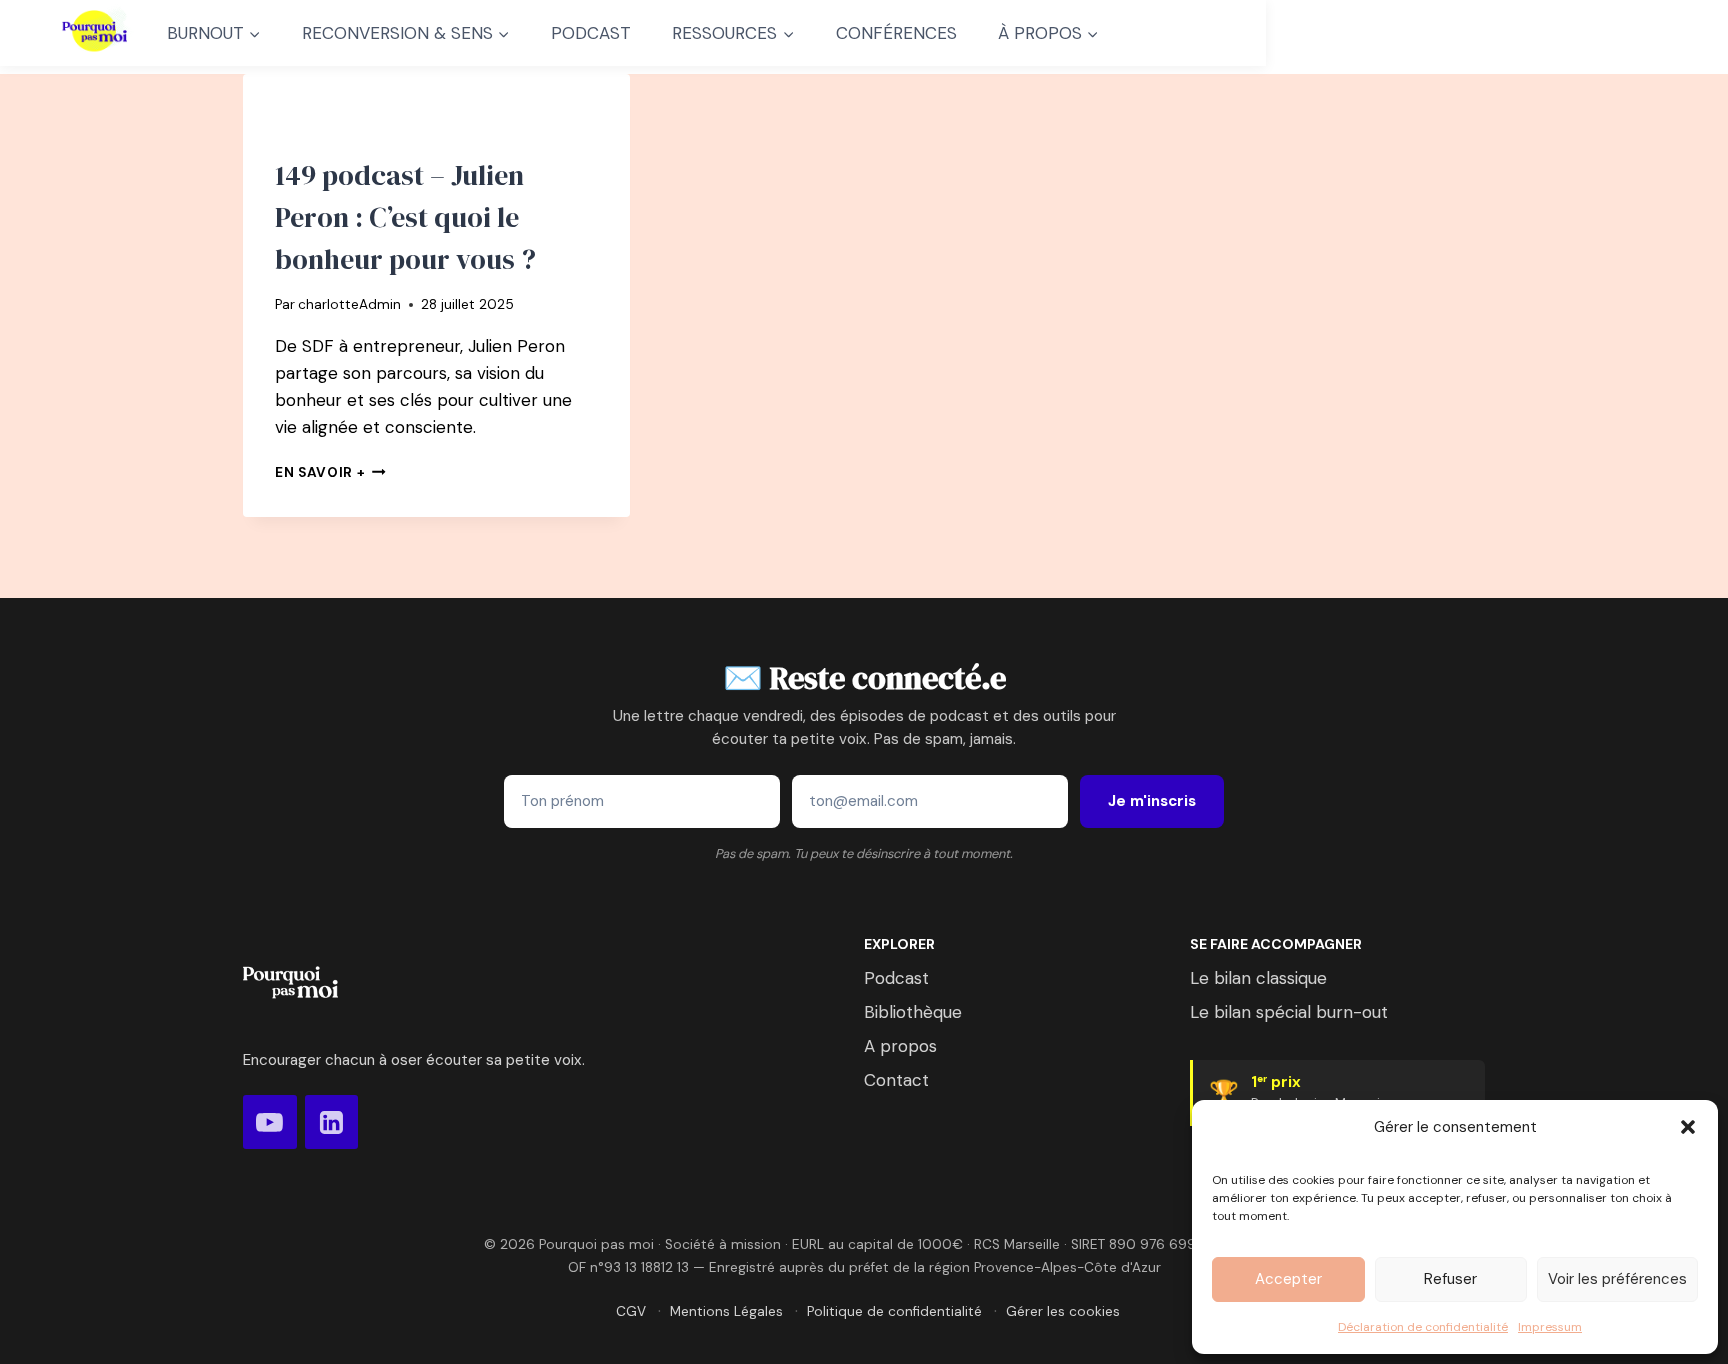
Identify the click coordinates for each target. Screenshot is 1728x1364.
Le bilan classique (1258, 978)
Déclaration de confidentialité (1423, 1327)
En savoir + (330, 472)
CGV (631, 1311)
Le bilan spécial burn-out (1289, 1012)
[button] (1688, 1127)
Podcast (896, 978)
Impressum (1550, 1327)
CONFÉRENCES (896, 33)
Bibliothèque (913, 1012)
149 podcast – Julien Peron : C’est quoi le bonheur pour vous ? (405, 217)
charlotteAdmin (349, 304)
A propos (900, 1046)
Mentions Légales (726, 1311)
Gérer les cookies (1063, 1311)
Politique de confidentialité (894, 1311)
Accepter (1288, 1279)
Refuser (1450, 1279)
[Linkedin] (332, 1122)
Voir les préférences (1617, 1279)
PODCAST (591, 33)
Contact (896, 1080)
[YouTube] (270, 1122)
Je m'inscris (1152, 801)
